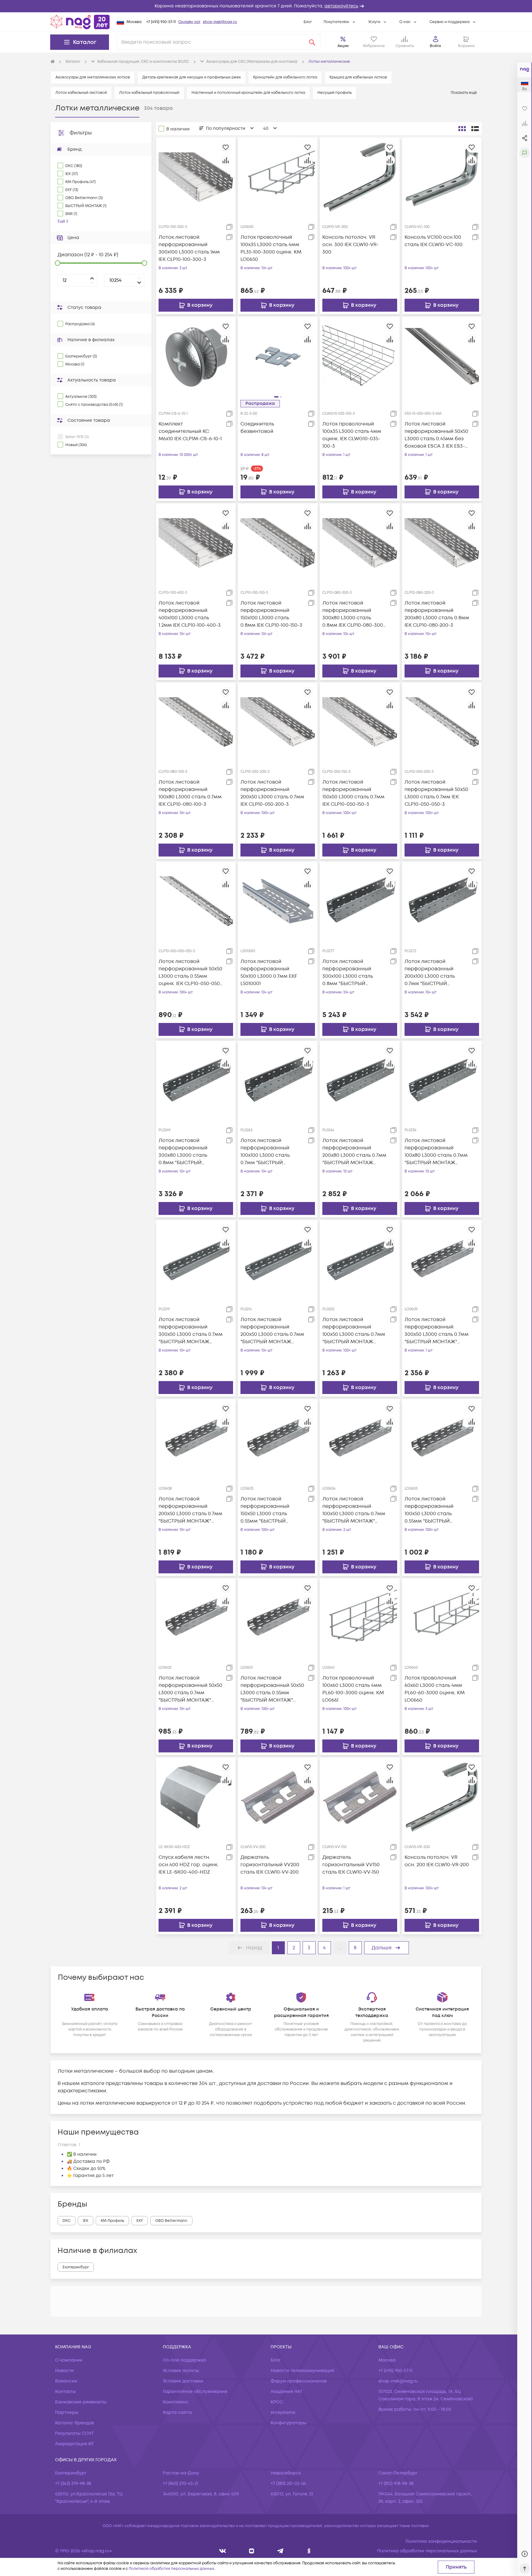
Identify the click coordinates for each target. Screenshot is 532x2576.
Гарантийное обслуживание (195, 2392)
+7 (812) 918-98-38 (396, 2484)
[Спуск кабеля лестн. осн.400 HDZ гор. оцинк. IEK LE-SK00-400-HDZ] (196, 1797)
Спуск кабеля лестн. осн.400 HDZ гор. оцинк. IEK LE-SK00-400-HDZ (189, 1865)
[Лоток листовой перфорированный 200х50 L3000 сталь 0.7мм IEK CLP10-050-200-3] (278, 722)
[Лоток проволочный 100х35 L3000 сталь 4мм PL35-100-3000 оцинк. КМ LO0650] (278, 177)
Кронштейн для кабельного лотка (285, 77)
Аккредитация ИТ (75, 2444)
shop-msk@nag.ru (220, 22)
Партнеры (67, 2412)
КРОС (277, 2402)
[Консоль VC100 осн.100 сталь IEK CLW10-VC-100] (442, 177)
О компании (69, 2360)
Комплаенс (176, 2402)
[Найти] (312, 42)
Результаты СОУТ (75, 2433)
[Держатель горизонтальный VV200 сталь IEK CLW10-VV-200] (278, 1797)
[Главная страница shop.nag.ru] (80, 22)
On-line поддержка (184, 2360)
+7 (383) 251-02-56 (288, 2484)
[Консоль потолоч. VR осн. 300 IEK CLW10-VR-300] (360, 177)
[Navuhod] (252, 2551)
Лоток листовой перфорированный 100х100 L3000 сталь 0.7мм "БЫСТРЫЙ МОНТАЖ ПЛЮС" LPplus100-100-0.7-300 (267, 1152)
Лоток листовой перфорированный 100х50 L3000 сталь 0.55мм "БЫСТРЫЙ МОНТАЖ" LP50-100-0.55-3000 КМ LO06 (435, 1510)
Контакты (66, 2392)
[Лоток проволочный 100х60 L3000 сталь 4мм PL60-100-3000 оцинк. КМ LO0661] (360, 1618)
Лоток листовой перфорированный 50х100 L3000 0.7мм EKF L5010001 (269, 972)
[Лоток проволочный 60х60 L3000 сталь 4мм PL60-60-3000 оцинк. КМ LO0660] (442, 1618)
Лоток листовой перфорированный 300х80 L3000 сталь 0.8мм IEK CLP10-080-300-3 (354, 614)
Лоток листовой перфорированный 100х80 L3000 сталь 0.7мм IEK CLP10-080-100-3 (190, 793)
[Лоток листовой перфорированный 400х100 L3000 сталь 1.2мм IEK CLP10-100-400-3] (196, 543)
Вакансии (66, 2381)
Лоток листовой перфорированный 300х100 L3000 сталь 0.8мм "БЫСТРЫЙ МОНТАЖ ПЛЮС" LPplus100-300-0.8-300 (350, 973)
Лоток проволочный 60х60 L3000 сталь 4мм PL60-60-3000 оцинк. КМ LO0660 (435, 1689)
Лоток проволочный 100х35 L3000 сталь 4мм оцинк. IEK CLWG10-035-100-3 (352, 435)
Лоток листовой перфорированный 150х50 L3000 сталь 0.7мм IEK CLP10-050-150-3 (353, 793)
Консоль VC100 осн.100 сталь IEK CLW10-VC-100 (433, 241)
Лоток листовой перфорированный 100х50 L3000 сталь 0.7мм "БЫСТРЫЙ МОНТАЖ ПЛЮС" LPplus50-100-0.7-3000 (354, 1331)
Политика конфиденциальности (441, 2541)
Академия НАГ (287, 2392)
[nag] (309, 2551)
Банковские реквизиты (81, 2402)
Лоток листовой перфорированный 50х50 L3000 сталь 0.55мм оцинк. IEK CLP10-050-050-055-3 (190, 973)
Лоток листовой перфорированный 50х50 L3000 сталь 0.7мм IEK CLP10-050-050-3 (436, 793)
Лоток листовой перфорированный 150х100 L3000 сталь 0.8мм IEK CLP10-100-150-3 (271, 614)
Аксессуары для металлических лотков (93, 77)
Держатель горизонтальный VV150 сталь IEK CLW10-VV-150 (351, 1865)
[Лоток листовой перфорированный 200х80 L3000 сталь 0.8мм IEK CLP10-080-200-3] (442, 543)
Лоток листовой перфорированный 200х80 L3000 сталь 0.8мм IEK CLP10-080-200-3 (437, 614)
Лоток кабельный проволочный (149, 93)
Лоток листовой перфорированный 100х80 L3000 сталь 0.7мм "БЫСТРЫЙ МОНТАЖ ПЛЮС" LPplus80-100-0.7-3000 (436, 1152)
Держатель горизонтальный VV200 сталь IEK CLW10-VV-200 (270, 1865)
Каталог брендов (75, 2423)
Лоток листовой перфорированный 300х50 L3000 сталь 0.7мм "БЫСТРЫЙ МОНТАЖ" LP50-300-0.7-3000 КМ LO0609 (437, 1331)
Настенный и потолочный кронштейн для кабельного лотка (248, 93)
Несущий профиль (335, 93)
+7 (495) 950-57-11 (161, 22)
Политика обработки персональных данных (427, 2551)
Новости (64, 2371)
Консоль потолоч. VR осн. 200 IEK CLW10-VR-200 (437, 1861)
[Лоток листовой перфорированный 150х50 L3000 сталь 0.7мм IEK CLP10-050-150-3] (360, 722)
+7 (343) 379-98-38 (73, 2484)
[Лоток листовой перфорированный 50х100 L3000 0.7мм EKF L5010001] (278, 901)
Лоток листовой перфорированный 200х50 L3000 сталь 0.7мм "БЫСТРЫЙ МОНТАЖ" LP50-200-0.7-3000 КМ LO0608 (190, 1510)
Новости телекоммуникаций (302, 2371)
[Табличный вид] (475, 129)
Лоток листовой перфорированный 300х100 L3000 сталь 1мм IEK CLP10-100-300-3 (189, 248)
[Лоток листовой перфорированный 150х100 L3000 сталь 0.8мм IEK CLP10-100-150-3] (278, 543)
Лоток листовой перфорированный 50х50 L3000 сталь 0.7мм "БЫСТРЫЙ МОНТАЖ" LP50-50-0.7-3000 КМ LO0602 (190, 1689)
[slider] (58, 263)
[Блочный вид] (462, 129)
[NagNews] (280, 2551)
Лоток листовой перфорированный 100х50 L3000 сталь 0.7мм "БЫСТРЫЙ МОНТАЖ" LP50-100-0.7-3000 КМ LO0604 (354, 1510)
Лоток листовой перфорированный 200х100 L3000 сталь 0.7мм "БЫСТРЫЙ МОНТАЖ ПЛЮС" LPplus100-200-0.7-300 (431, 973)
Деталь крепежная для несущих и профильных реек (191, 77)
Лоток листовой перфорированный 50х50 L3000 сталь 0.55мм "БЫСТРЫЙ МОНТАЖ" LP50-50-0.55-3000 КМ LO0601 (272, 1689)
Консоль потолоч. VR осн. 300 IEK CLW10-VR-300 (351, 245)
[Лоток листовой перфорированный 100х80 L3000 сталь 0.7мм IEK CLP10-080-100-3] (196, 722)
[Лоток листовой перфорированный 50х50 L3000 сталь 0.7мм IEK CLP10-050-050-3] (442, 722)
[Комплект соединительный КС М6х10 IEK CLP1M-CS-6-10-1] (196, 356)
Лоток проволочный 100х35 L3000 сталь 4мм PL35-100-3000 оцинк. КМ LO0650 (271, 248)
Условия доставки (183, 2381)
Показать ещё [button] (465, 93)
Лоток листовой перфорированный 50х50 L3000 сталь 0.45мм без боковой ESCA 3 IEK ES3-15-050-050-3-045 (436, 435)
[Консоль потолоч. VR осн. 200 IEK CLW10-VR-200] (442, 1797)
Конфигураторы (288, 2423)
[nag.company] (223, 2551)
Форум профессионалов (299, 2381)
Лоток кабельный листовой (81, 93)
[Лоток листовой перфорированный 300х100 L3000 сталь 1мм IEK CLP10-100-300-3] (196, 177)
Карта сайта (177, 2412)
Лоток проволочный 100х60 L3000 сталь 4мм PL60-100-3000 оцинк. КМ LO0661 (353, 1689)
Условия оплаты (181, 2371)
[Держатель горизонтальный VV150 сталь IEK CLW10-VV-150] (360, 1797)
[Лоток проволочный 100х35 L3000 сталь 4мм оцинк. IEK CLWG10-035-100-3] (360, 356)
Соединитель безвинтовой (257, 428)
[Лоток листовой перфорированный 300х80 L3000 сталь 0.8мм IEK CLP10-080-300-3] (360, 543)
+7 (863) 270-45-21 (181, 2484)
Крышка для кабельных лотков (358, 77)
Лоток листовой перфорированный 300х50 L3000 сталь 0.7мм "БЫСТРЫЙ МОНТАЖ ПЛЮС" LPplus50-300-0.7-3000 (191, 1331)
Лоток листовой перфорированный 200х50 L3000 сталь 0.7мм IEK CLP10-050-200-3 (272, 793)
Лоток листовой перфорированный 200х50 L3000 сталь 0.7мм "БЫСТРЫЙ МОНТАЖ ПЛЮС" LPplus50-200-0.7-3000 (272, 1331)
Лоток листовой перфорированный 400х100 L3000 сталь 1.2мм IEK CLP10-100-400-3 (190, 614)
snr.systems (283, 2412)
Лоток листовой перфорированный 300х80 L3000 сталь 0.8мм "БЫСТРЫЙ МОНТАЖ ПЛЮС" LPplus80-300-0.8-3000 (187, 1152)
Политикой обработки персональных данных (171, 2569)
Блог (308, 22)
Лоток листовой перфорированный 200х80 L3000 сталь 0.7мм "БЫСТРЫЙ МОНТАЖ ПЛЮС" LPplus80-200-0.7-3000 (354, 1152)
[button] (266, 6)
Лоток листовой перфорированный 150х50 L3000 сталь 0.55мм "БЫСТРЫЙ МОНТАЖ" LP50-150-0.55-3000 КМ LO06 (270, 1510)
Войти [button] (435, 46)
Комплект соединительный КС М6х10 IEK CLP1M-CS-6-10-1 (190, 431)
